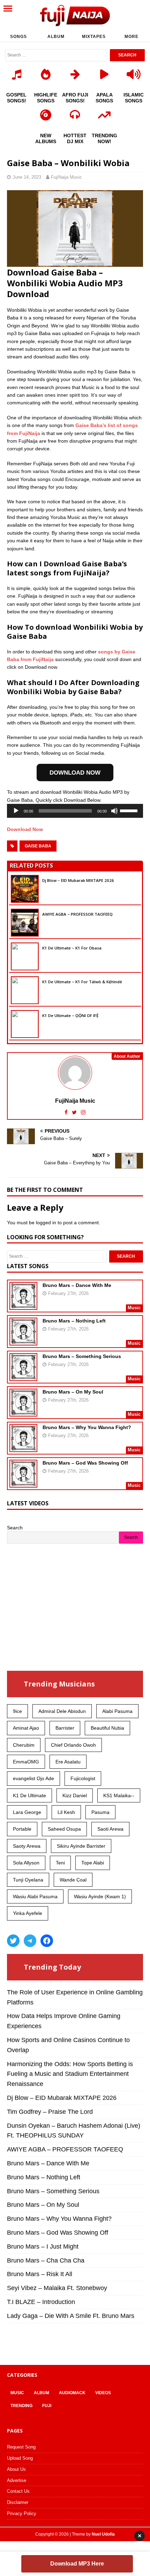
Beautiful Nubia (107, 1728)
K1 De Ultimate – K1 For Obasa (72, 948)
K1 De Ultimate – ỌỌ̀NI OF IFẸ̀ (70, 1015)
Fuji (47, 2406)
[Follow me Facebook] (67, 1112)
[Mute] (114, 811)
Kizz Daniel (75, 1795)
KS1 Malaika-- (119, 1795)
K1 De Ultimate (29, 1795)
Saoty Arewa (27, 1846)
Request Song (21, 2447)
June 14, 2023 (27, 177)
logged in (46, 1223)
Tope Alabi (93, 1863)
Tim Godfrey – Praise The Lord (50, 2112)
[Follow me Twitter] (75, 1112)
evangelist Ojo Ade (33, 1778)
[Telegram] (30, 1941)
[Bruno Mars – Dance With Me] (23, 1305)
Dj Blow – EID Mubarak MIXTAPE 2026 (78, 880)
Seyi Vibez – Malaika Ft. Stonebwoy (57, 2288)
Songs (18, 37)
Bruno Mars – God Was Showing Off (85, 1463)
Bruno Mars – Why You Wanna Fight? (87, 1427)
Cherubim (24, 1745)
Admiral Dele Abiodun (62, 1711)
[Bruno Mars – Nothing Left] (23, 1341)
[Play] (16, 811)
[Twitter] (13, 1941)
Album (56, 37)
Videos (103, 2393)
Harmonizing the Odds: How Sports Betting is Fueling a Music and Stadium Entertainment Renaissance (70, 2074)
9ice (17, 1711)
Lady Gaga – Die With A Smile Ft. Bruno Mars (71, 2316)
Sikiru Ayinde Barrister (81, 1846)
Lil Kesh (66, 1812)
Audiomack (72, 2393)
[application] (75, 811)
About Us (16, 2469)
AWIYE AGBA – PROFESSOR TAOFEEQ (77, 914)
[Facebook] (47, 1941)
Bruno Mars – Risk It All (40, 2274)
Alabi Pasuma (117, 1711)
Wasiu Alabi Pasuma (35, 1896)
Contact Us (18, 2491)
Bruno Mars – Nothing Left (74, 1321)
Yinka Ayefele (28, 1913)
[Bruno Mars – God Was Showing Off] (23, 1483)
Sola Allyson (26, 1863)
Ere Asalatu (68, 1762)
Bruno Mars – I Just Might (43, 2247)
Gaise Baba (38, 846)
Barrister (65, 1728)
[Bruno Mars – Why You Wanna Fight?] (23, 1448)
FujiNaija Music (66, 177)
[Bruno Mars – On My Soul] (23, 1412)
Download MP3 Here (77, 2564)
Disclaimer (18, 2502)
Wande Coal (73, 1880)
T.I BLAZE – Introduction (41, 2302)
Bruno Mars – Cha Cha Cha (46, 2260)
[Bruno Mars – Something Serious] (23, 1376)
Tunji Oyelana (28, 1880)
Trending (21, 2406)
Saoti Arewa (110, 1829)
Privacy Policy (22, 2513)
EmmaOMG (26, 1762)
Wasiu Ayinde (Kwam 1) (100, 1896)
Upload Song (20, 2458)
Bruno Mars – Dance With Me (77, 1285)
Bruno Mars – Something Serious (82, 1356)
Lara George (27, 1812)
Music (17, 2393)
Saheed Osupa (64, 1829)
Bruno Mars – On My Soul (73, 1392)
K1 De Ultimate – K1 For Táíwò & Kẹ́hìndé (82, 982)
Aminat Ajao (26, 1728)
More (132, 37)
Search (15, 1528)
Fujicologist (83, 1778)
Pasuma (100, 1812)
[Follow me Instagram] (83, 1112)
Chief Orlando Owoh (73, 1745)
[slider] (130, 810)
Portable (22, 1829)
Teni (60, 1863)
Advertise (17, 2480)
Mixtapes (94, 37)
